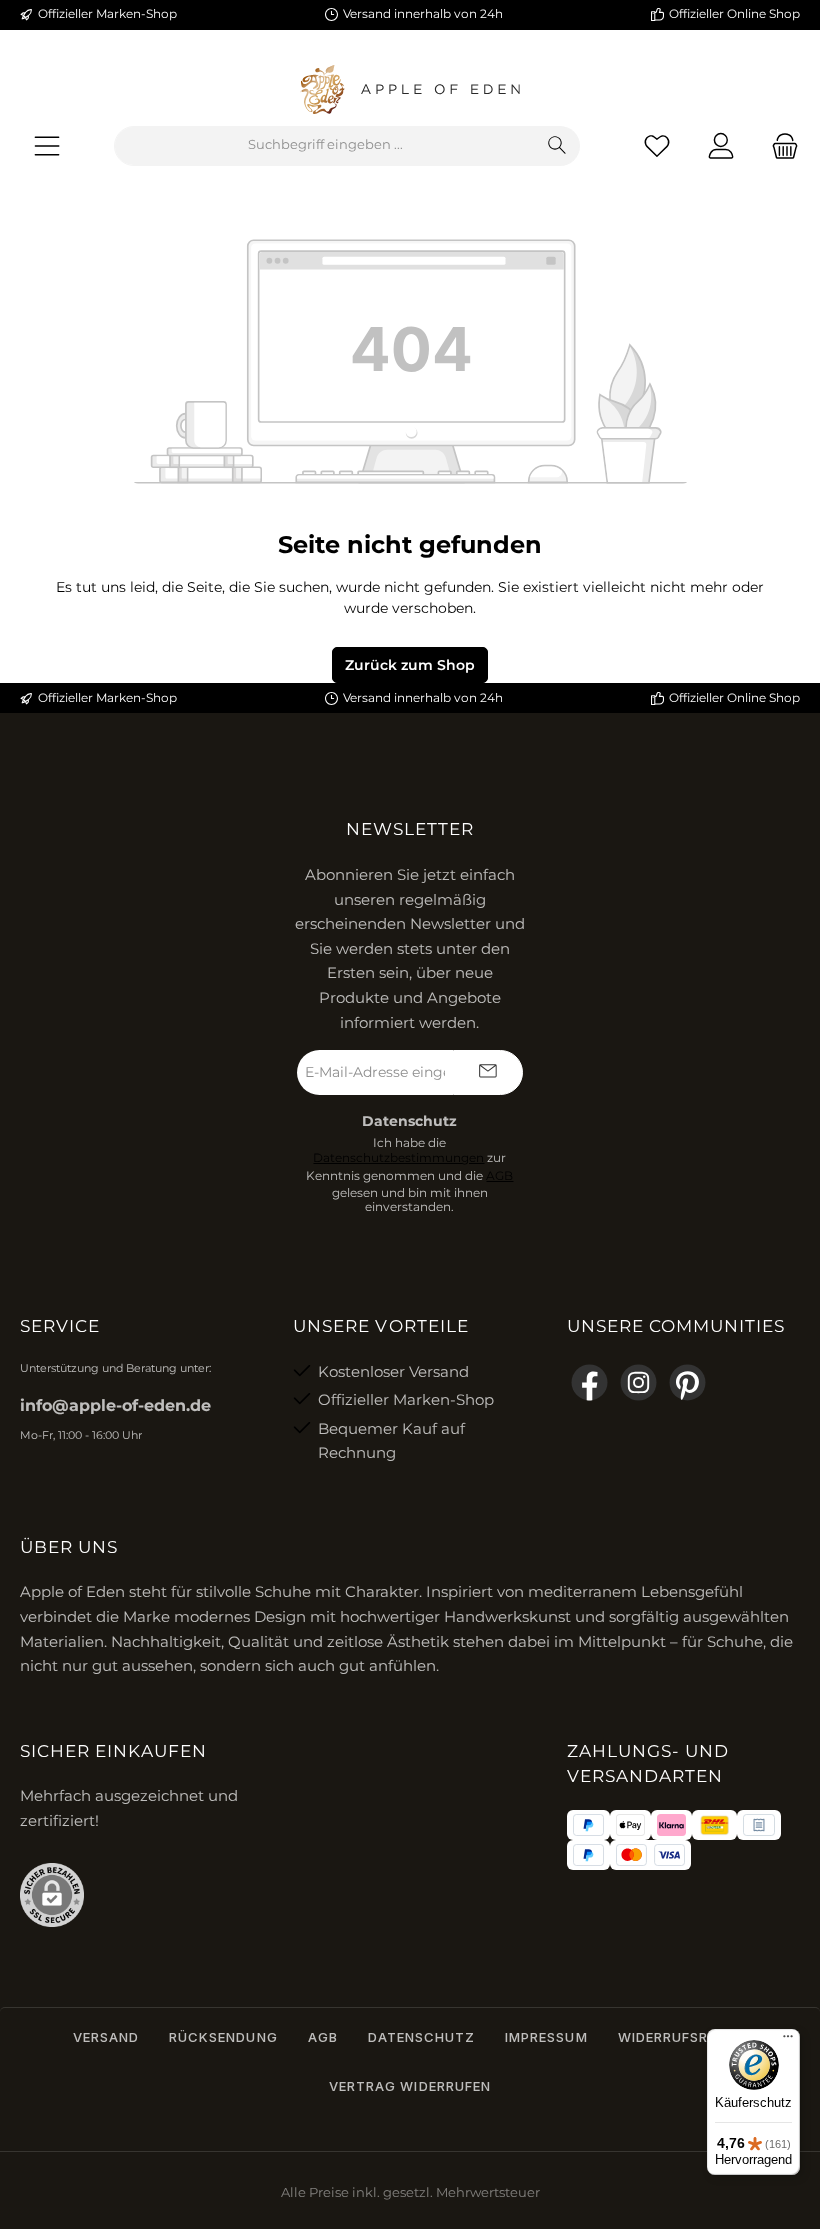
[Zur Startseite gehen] (410, 90)
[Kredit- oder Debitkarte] (651, 1855)
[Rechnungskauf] (758, 1825)
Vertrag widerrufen (410, 2086)
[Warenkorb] (779, 145)
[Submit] (488, 1072)
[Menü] (47, 145)
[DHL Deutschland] (714, 1825)
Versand (106, 2037)
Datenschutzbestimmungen (398, 1158)
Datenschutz (421, 2037)
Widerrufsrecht (683, 2037)
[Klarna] (671, 1825)
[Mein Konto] (721, 145)
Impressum (546, 2037)
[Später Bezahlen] (588, 1855)
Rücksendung (223, 2037)
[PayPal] (588, 1825)
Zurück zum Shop (410, 665)
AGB (499, 1176)
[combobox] (325, 146)
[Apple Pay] (630, 1825)
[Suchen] (557, 146)
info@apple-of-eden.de (115, 1405)
